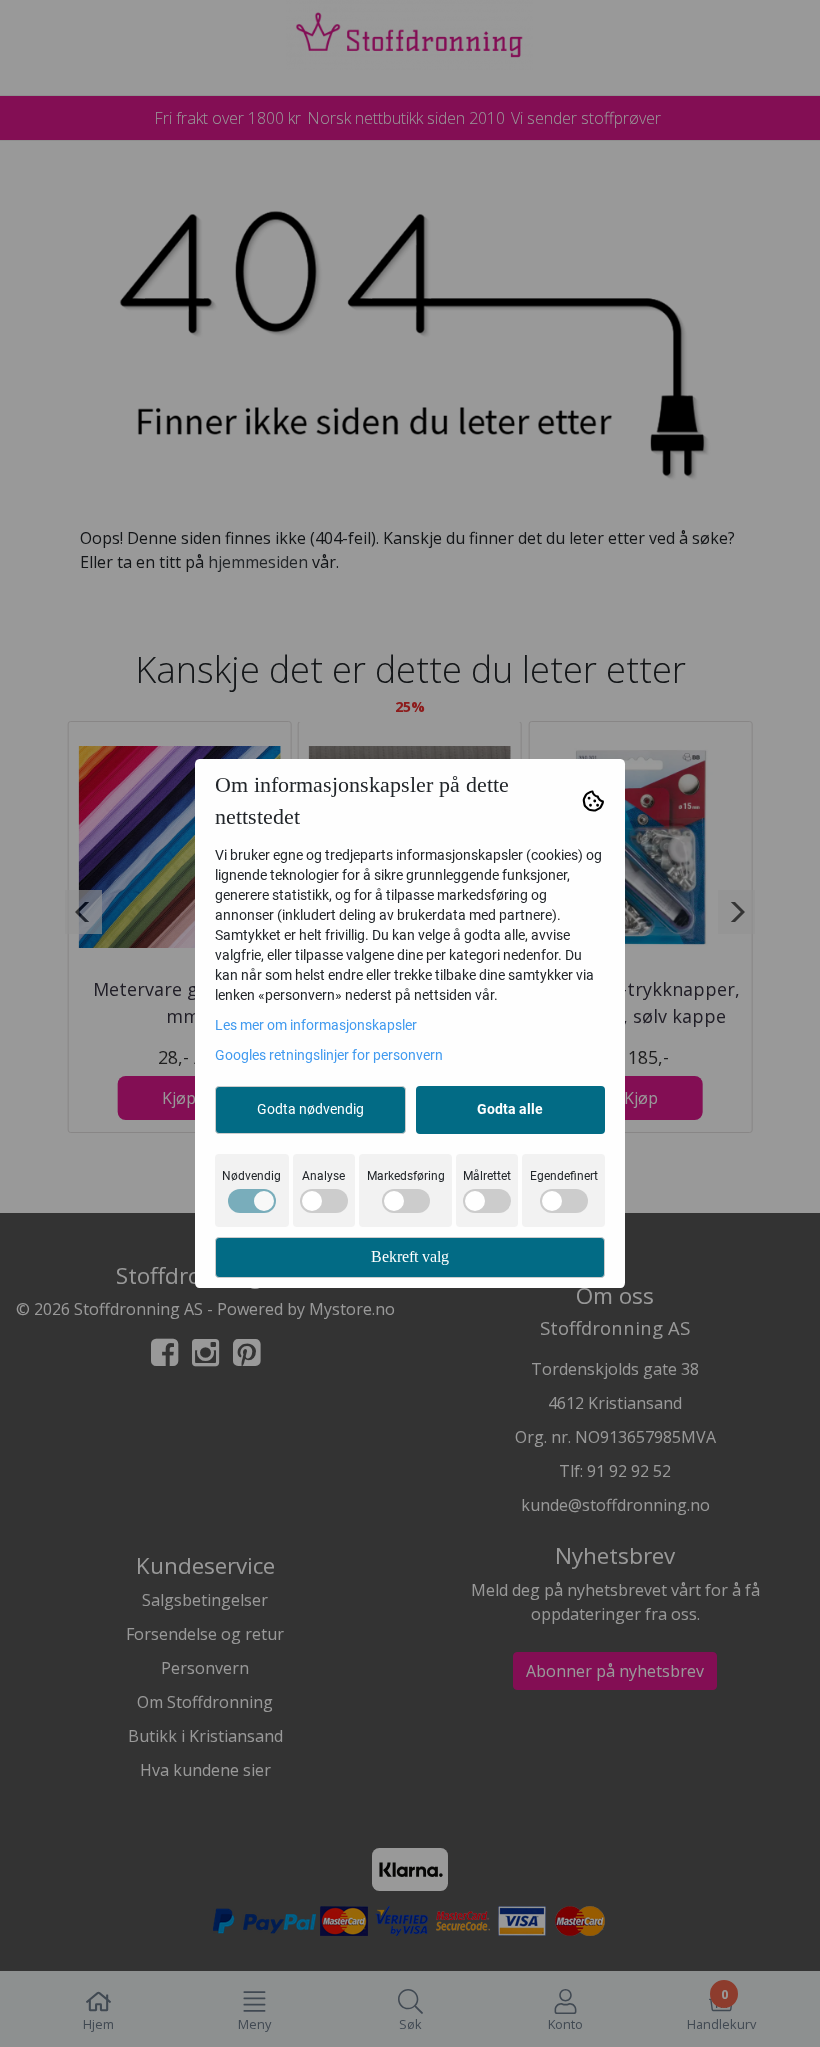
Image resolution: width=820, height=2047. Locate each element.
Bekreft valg (410, 1256)
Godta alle (510, 1109)
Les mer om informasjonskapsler (316, 1025)
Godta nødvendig (310, 1109)
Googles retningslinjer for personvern (329, 1055)
